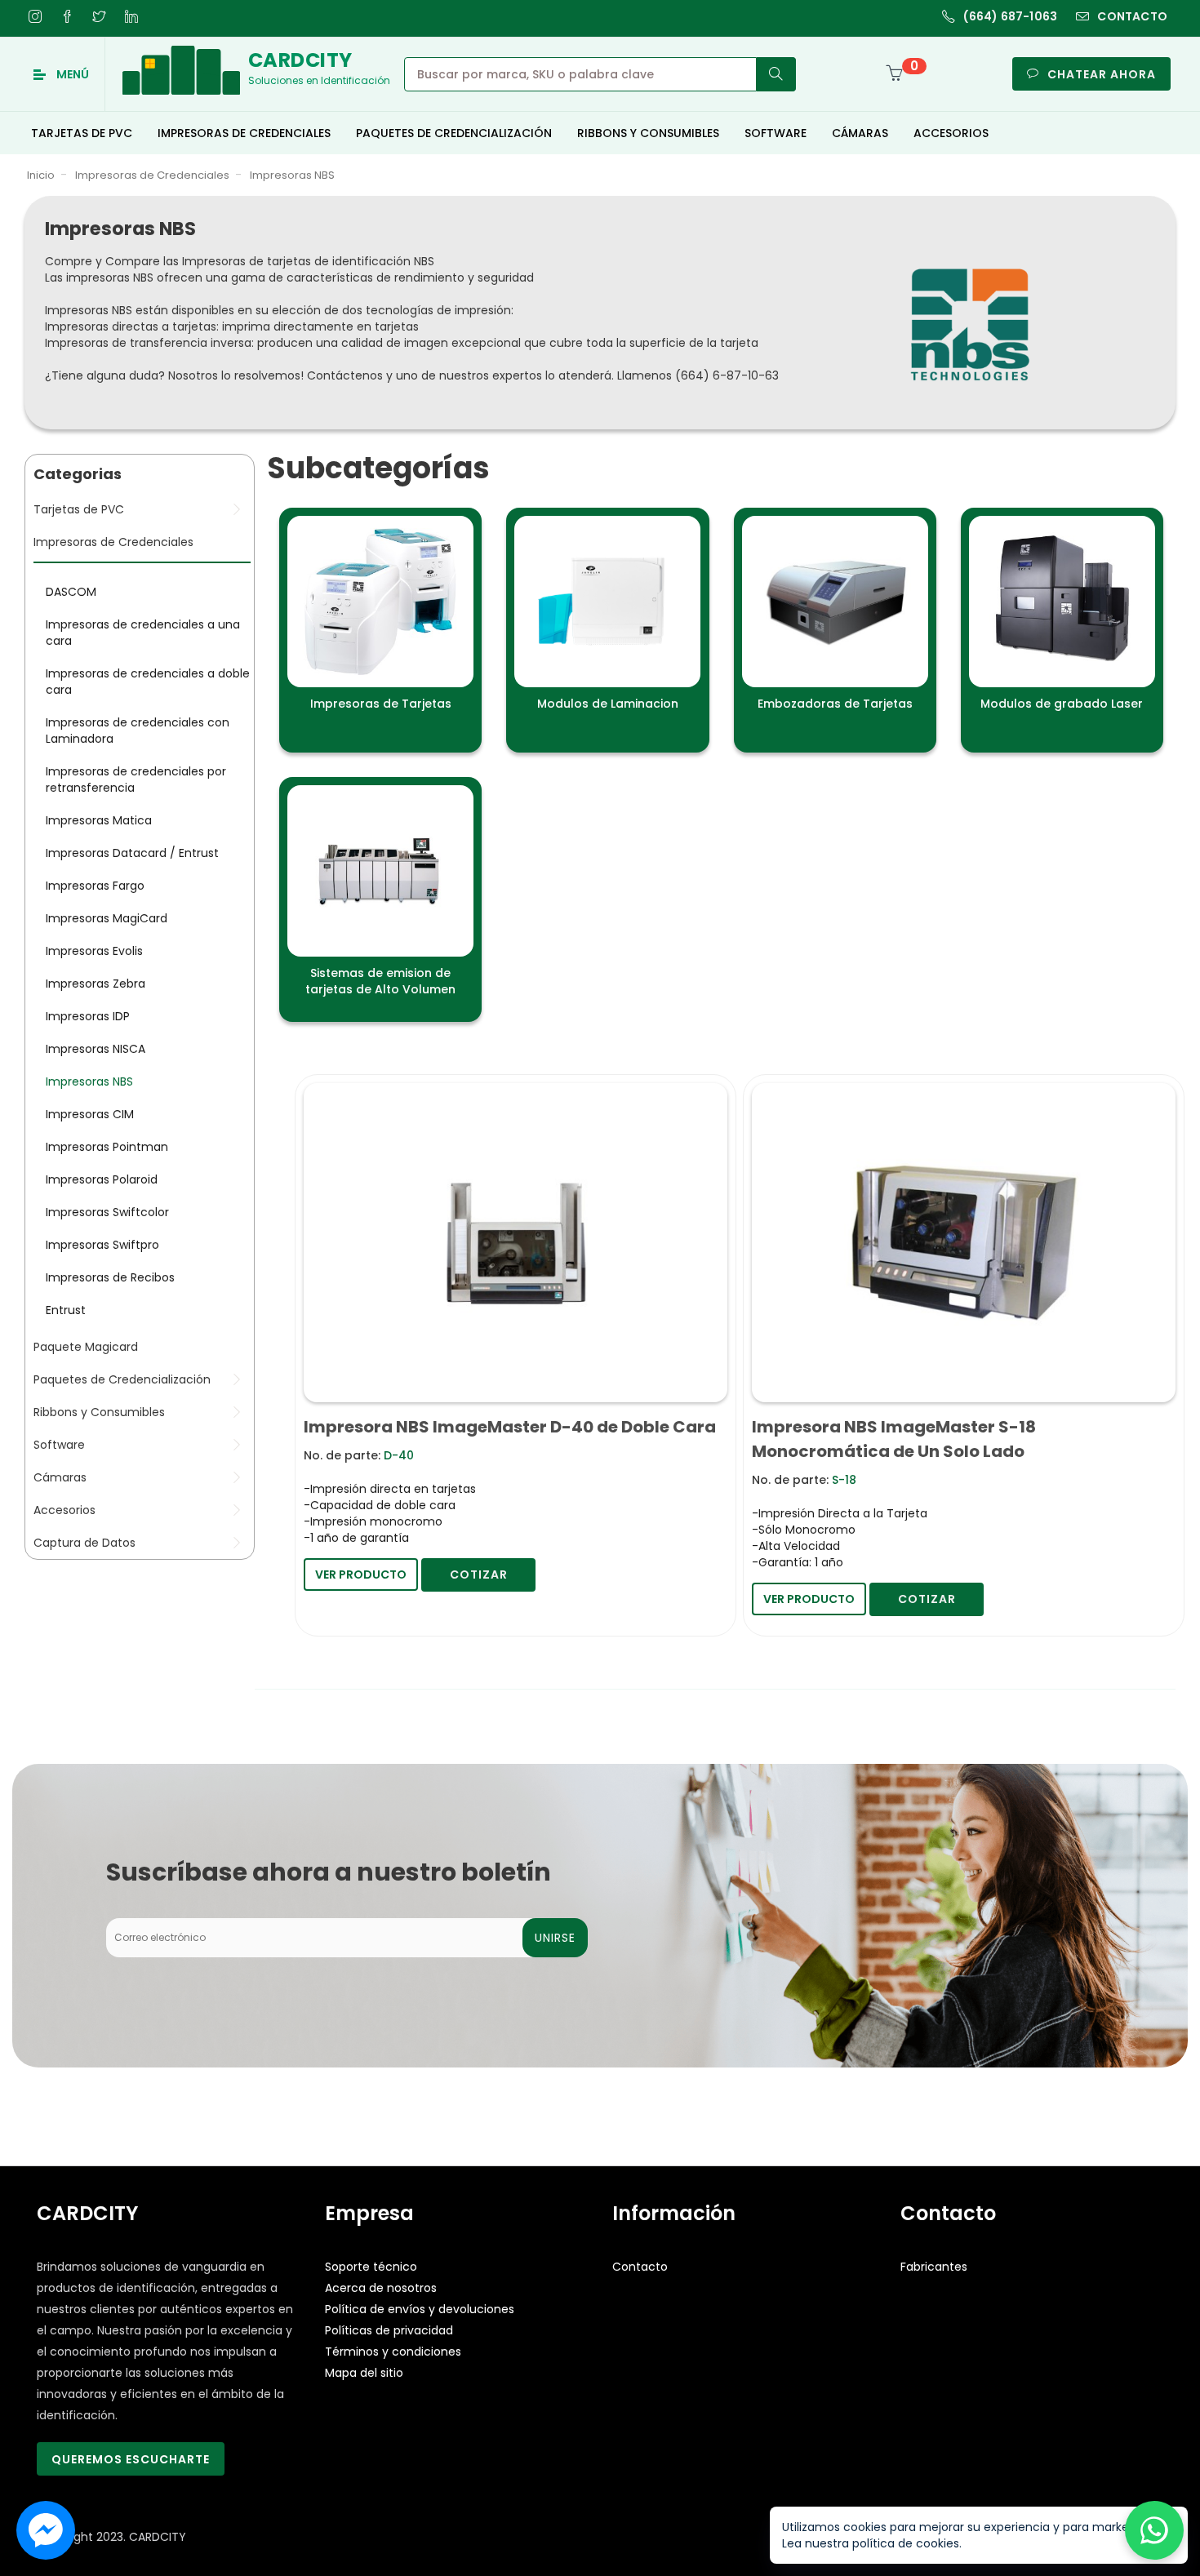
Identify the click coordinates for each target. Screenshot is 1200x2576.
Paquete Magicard (86, 1348)
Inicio (41, 176)
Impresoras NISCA (96, 1050)
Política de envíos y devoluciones (420, 2310)
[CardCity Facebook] (67, 16)
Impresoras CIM (90, 1115)
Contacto (640, 2267)
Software (59, 1446)
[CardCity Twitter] (99, 16)
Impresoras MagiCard (107, 919)
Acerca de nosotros (381, 2289)
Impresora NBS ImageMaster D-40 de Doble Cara (510, 1428)
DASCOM (71, 593)
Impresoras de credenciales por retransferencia (136, 780)
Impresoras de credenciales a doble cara (148, 682)
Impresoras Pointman (107, 1148)
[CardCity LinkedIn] (131, 16)
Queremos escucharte (131, 2460)
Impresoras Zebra (96, 984)
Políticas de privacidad (389, 2331)
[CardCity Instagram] (35, 16)
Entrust (66, 1311)
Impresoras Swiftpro (102, 1246)
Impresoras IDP (88, 1017)
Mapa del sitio (364, 2374)
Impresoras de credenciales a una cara (143, 633)
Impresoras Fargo (95, 886)
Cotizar (479, 1575)
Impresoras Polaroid (102, 1180)
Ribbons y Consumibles (99, 1413)
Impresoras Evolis (94, 952)
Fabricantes (934, 2267)
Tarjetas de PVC (79, 510)
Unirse (555, 1939)
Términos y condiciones (393, 2352)
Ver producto (361, 1575)
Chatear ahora (1102, 74)
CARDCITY (158, 2538)
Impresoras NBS (292, 176)
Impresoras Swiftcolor (107, 1213)
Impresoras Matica (99, 821)
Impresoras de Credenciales (152, 176)
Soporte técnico (371, 2267)
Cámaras (60, 1478)
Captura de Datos (84, 1543)
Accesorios (64, 1511)
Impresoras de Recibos (110, 1278)
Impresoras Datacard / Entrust (132, 854)
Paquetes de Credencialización (122, 1380)
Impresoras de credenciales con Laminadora (138, 731)
